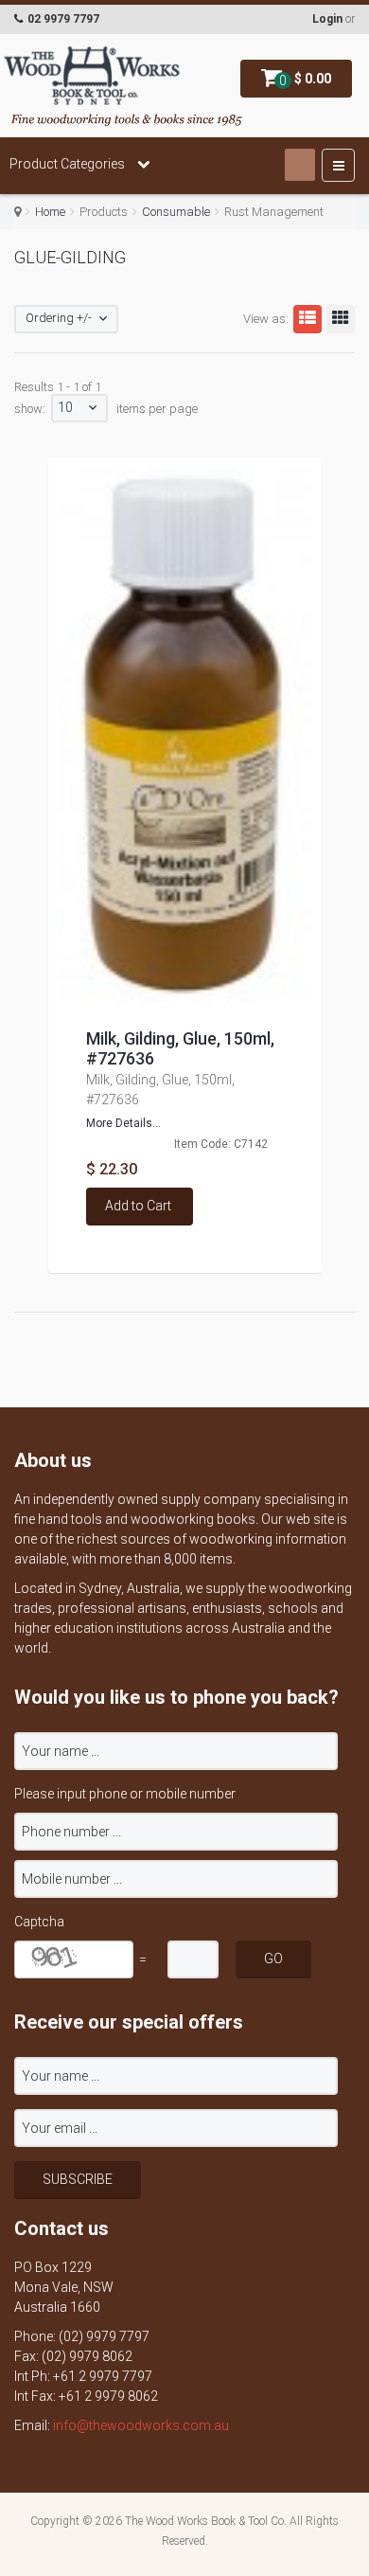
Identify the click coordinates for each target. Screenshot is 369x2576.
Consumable (176, 212)
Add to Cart (138, 1206)
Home (50, 212)
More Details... (123, 1123)
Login (327, 19)
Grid (341, 319)
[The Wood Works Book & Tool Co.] (92, 77)
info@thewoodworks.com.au (141, 2425)
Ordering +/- (59, 318)
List (307, 319)
